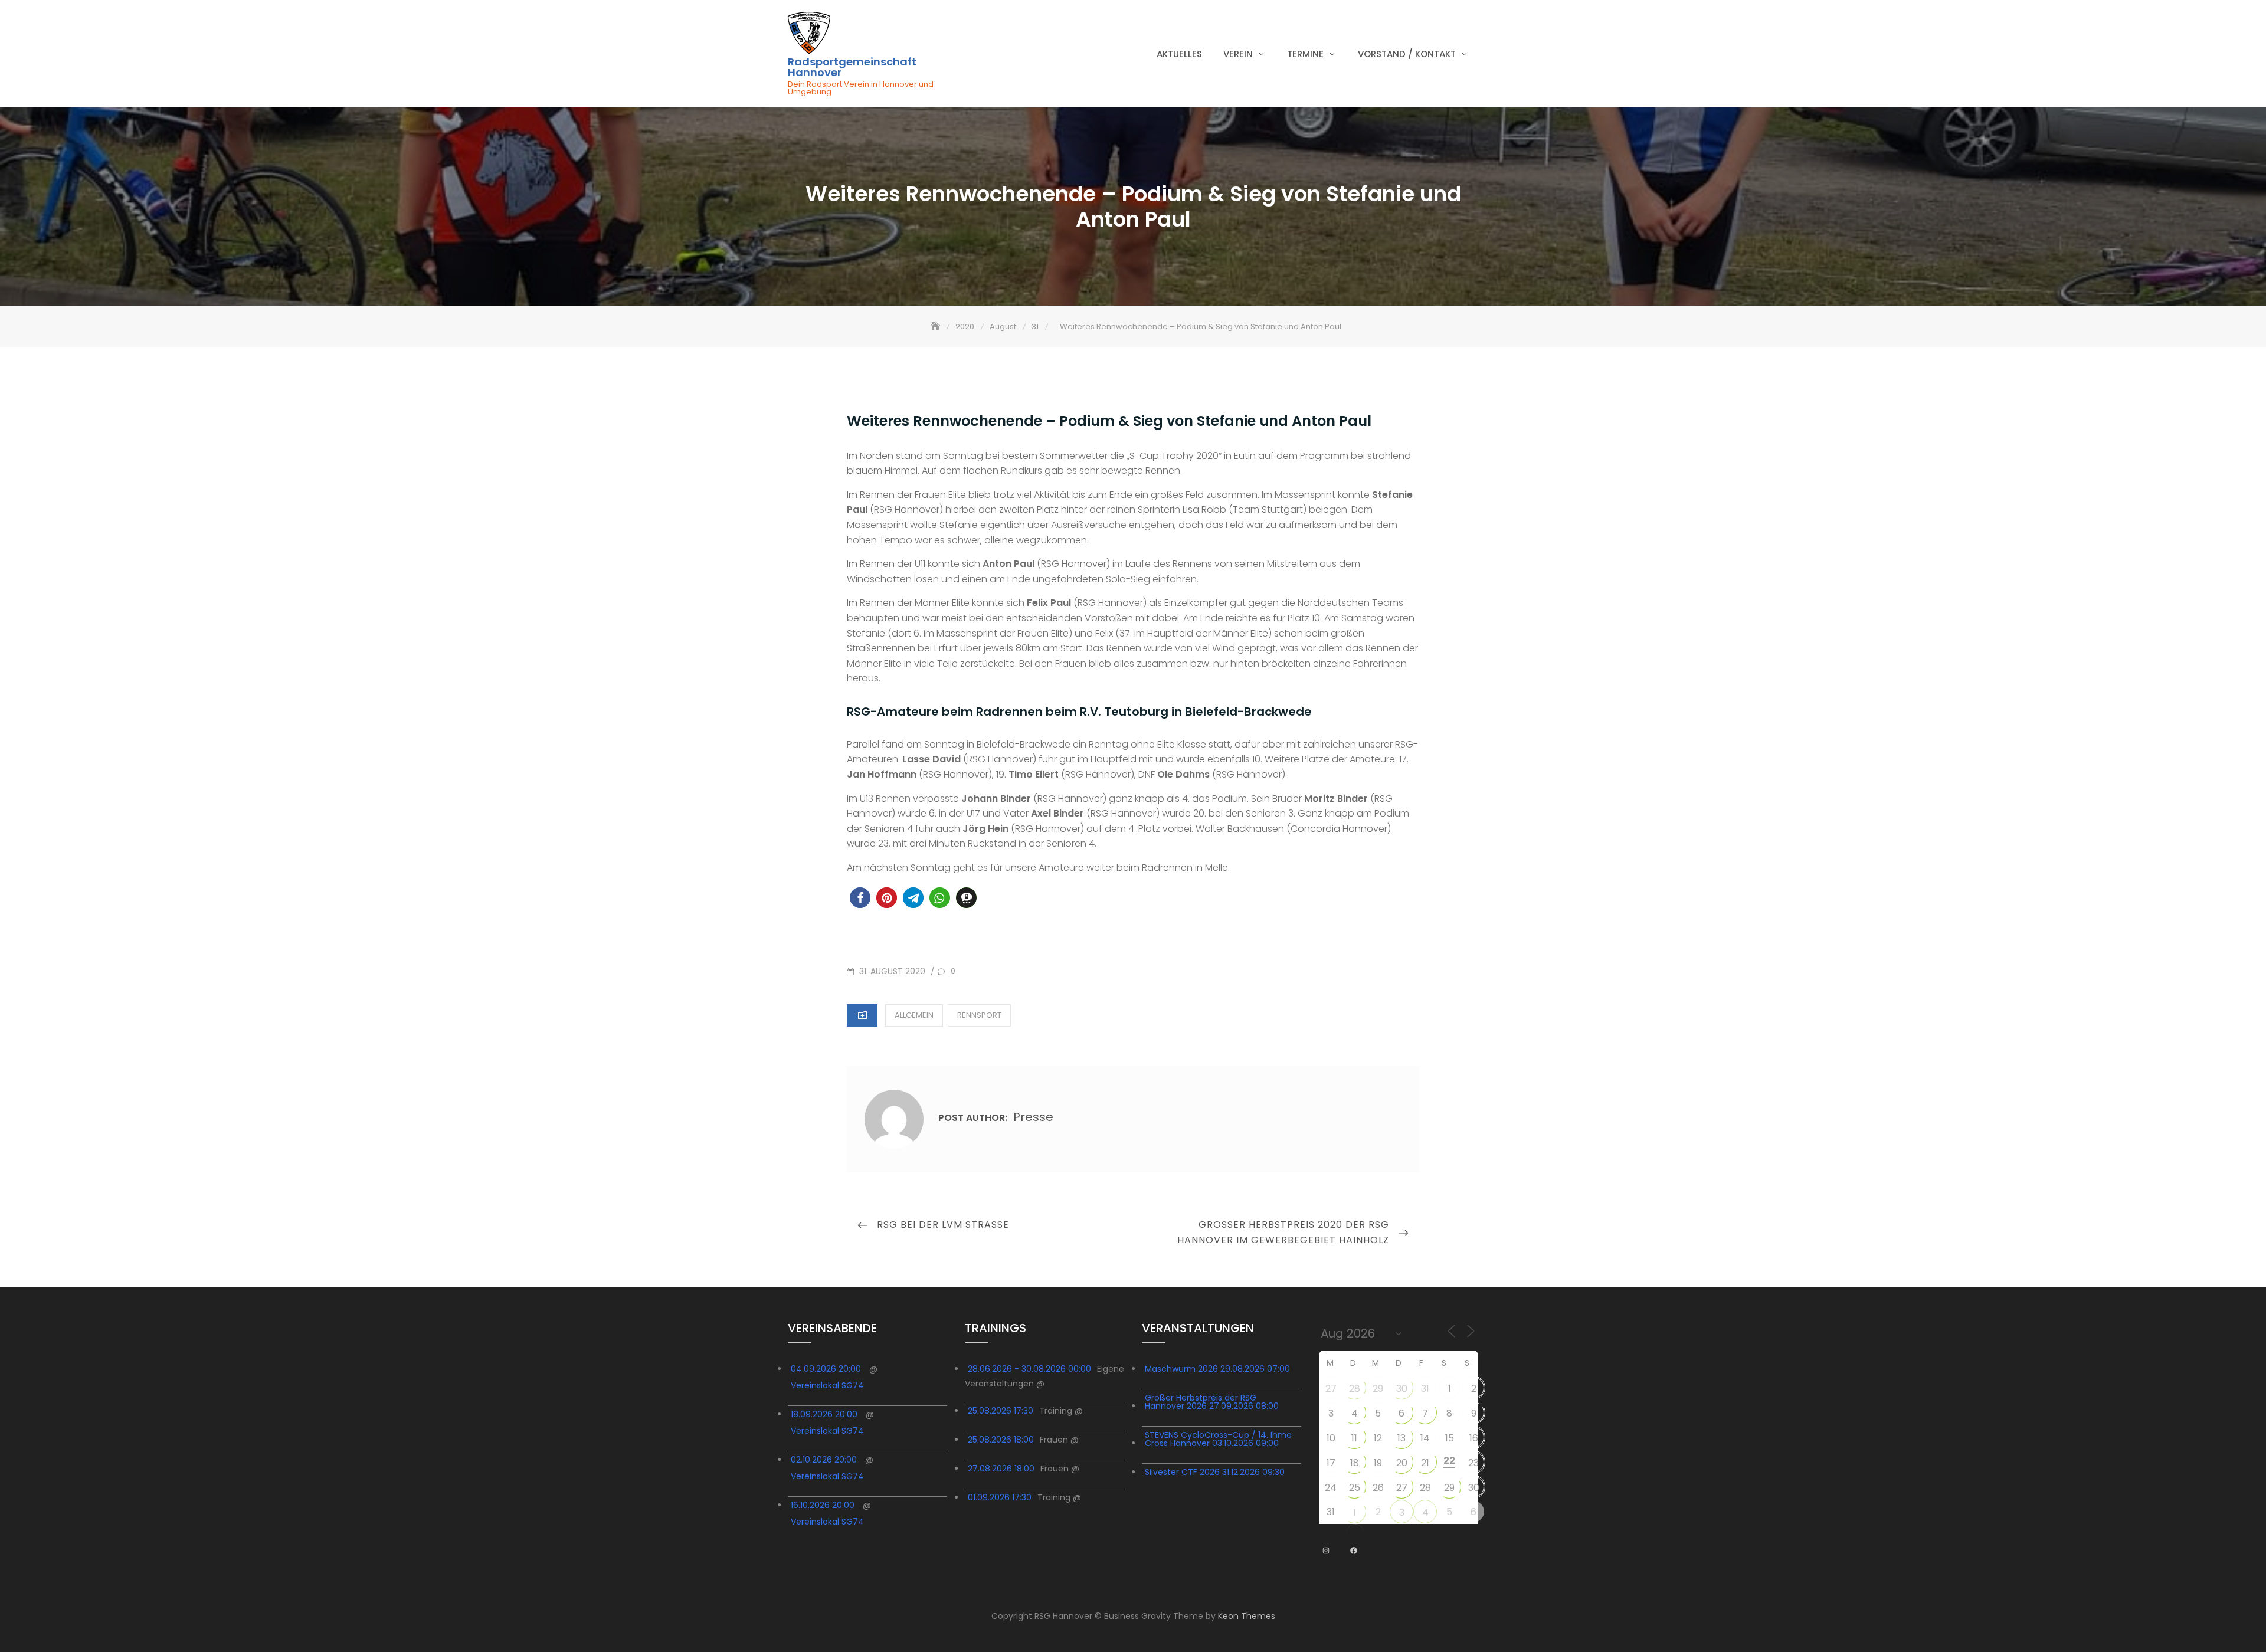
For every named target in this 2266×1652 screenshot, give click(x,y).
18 (1355, 1463)
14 (1425, 1438)
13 (1401, 1438)
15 (1450, 1438)
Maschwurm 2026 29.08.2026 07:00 (1217, 1369)
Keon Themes (1247, 1616)
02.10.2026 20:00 (824, 1460)
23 (1473, 1463)
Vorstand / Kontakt (1407, 54)
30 (1402, 1389)
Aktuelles (1179, 54)
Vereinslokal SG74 (827, 1385)
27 (1331, 1389)
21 (1425, 1463)
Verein (1238, 54)
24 (1331, 1488)
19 (1378, 1463)
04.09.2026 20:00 (826, 1369)
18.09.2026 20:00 (824, 1414)
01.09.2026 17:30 (1000, 1497)
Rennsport (979, 1015)
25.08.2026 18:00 (1001, 1440)
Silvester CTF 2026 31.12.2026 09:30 (1215, 1472)
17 (1331, 1463)
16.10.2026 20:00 (823, 1505)
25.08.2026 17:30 (1001, 1411)
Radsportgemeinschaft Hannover (852, 67)
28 (1355, 1389)
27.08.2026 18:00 (1001, 1469)
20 (1402, 1463)
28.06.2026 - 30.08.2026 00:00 (1029, 1369)
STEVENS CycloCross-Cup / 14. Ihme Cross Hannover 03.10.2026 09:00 (1218, 1439)
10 (1331, 1438)
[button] (860, 898)
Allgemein (914, 1015)
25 (1355, 1488)
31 (1425, 1389)
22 (1449, 1461)
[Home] (936, 327)
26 (1378, 1488)
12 (1378, 1438)
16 (1474, 1438)
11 (1354, 1438)
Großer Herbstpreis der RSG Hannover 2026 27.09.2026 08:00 (1212, 1402)
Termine (1305, 54)
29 (1378, 1389)
